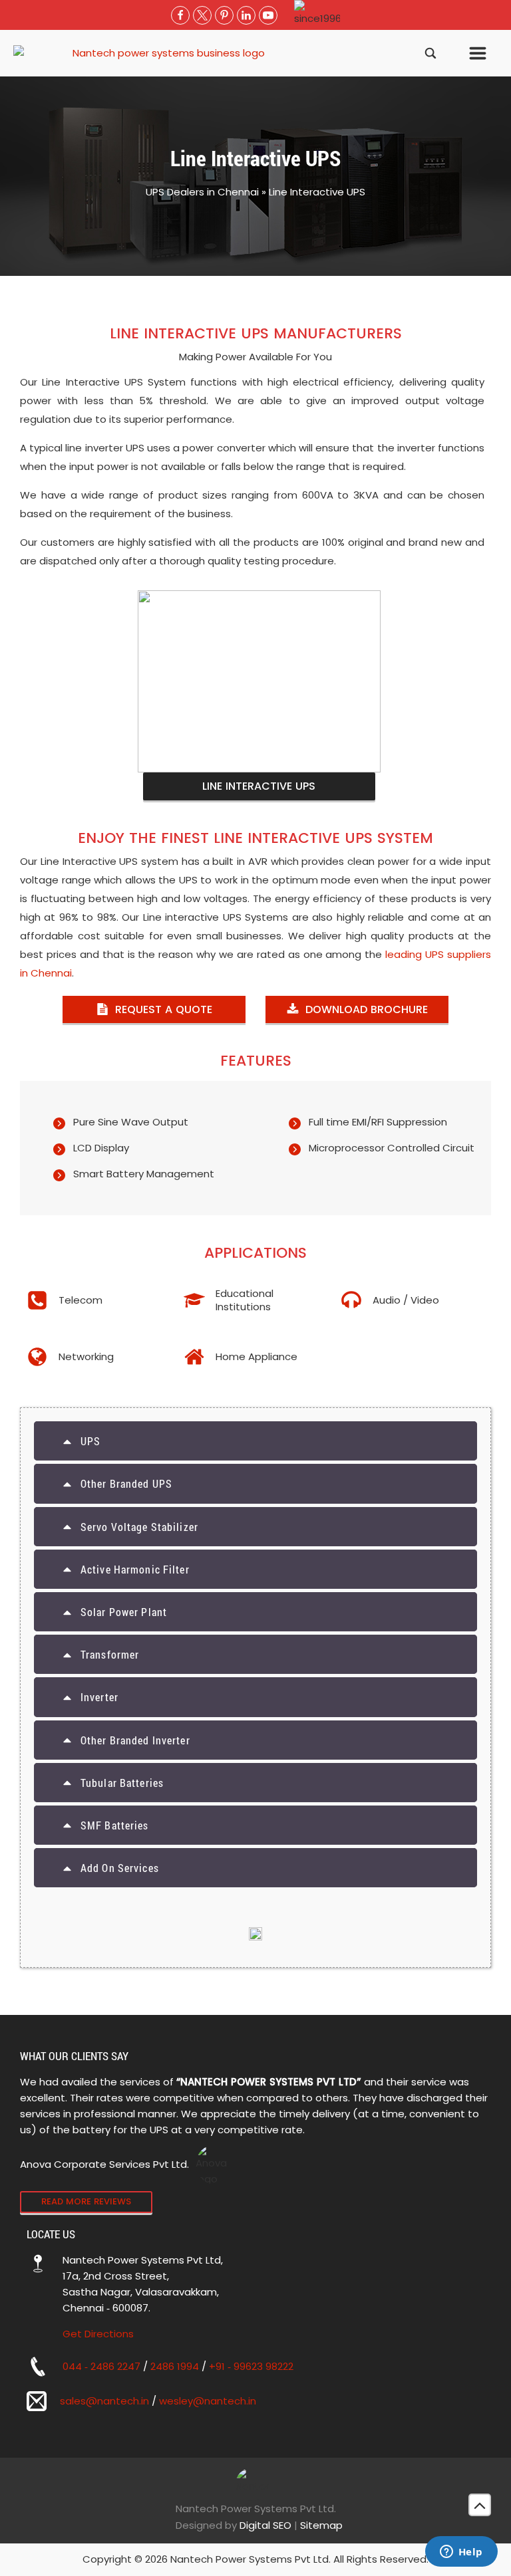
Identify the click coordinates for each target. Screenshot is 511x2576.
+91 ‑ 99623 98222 (251, 2366)
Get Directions (98, 2334)
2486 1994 (175, 2366)
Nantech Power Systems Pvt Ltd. (256, 2509)
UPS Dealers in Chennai (202, 192)
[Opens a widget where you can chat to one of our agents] (461, 2553)
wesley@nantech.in (208, 2401)
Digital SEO (265, 2525)
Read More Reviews (86, 2201)
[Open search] (430, 53)
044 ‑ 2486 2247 (101, 2366)
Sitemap (321, 2525)
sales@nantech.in (104, 2401)
